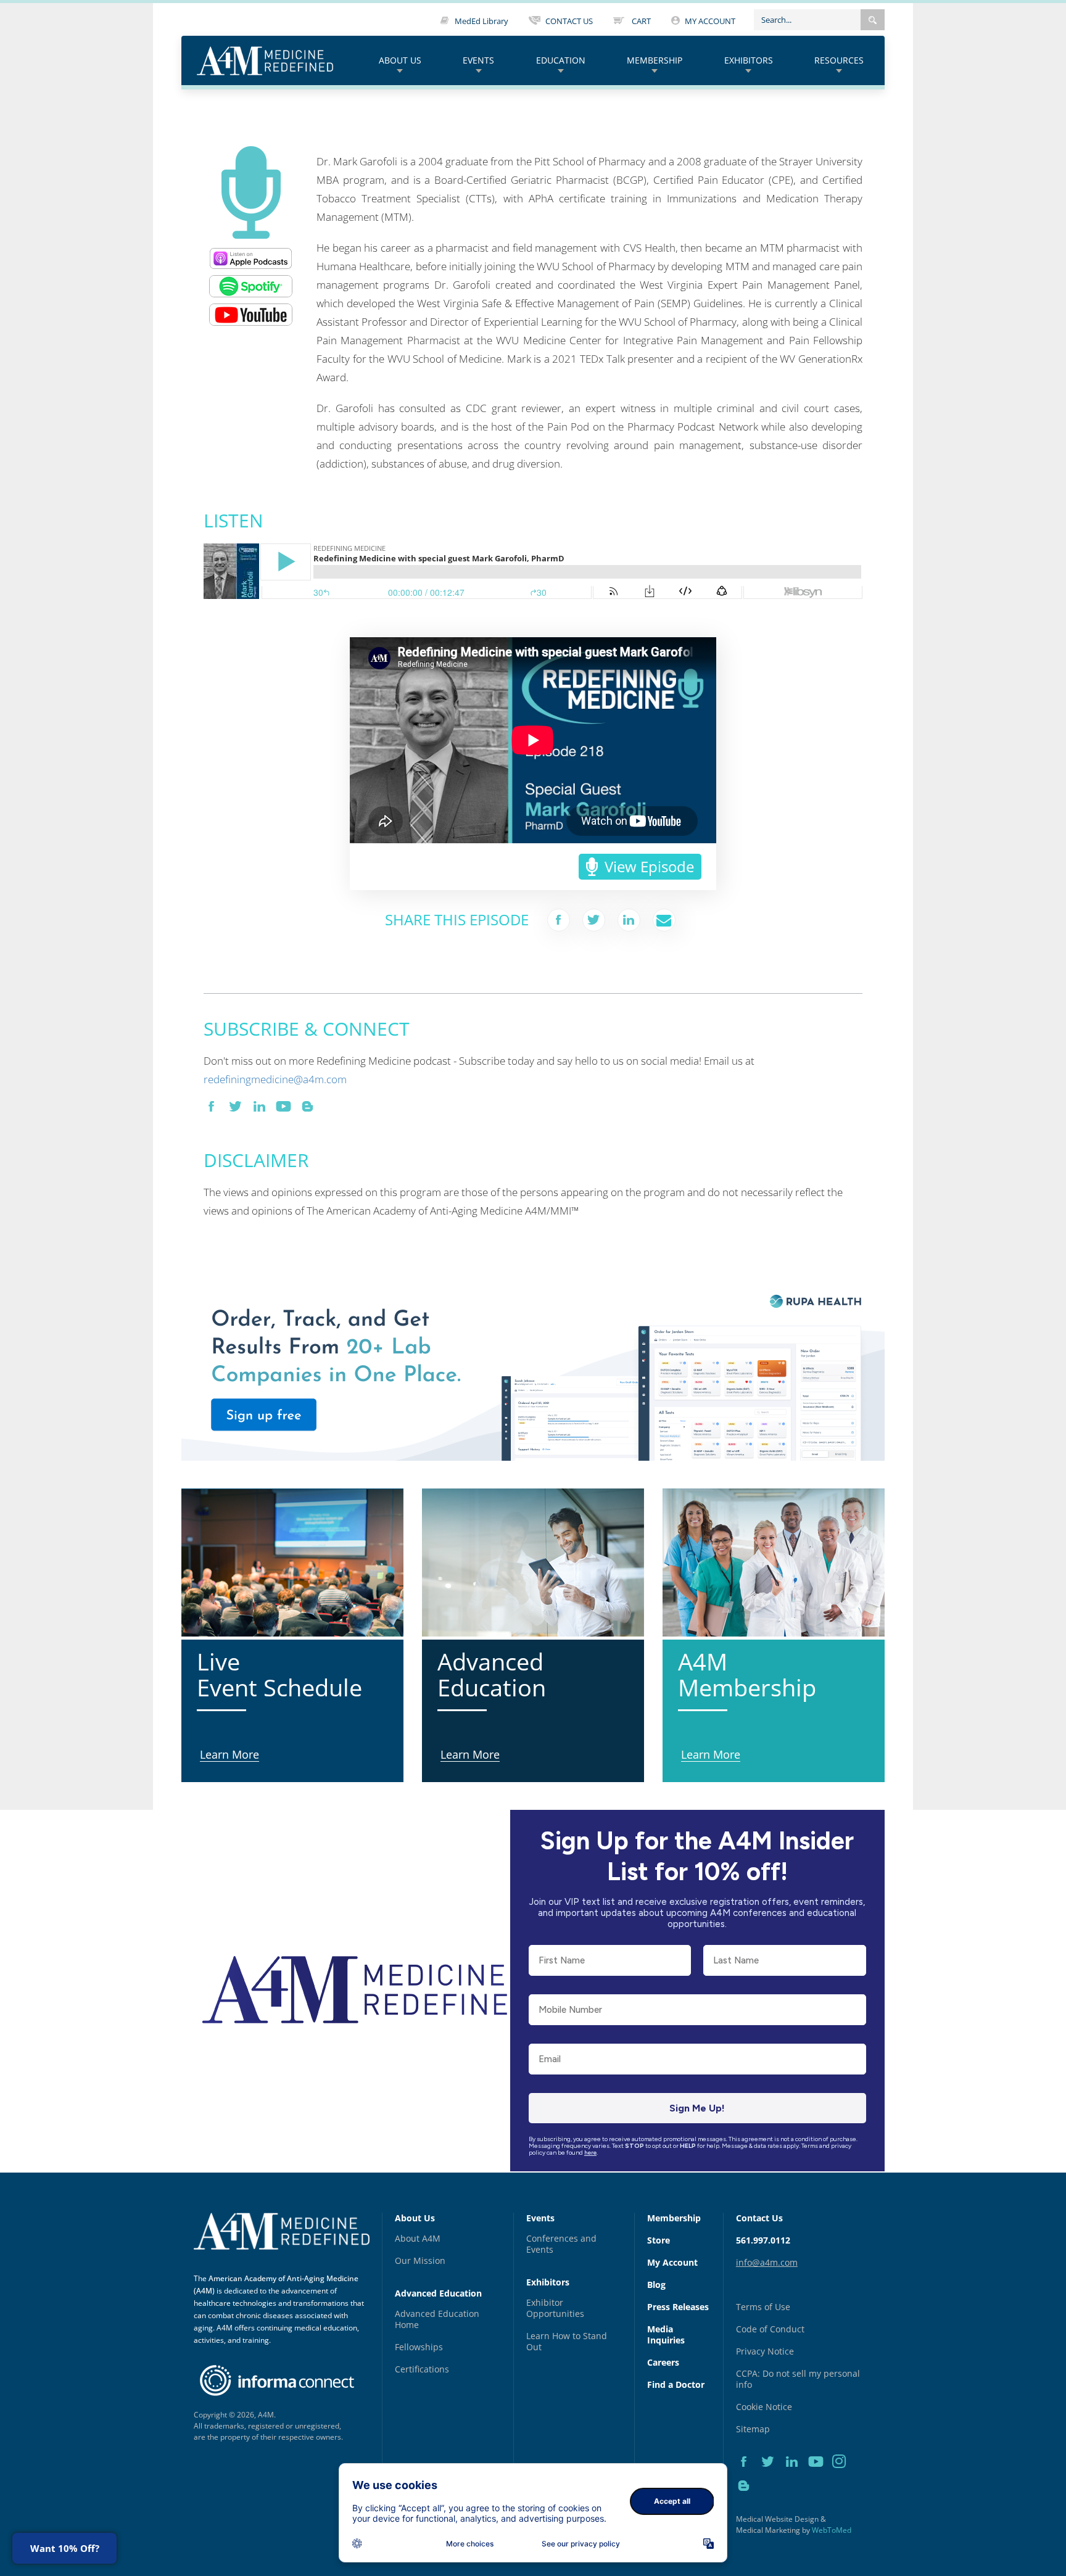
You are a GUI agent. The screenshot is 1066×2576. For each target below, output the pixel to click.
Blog (656, 2285)
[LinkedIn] (796, 2475)
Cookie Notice (764, 2407)
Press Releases (678, 2307)
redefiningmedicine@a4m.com (275, 1079)
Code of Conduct (770, 2329)
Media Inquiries (666, 2334)
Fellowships (419, 2347)
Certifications (422, 2369)
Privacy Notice (765, 2351)
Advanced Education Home (437, 2319)
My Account (672, 2262)
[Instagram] (843, 2475)
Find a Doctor (676, 2384)
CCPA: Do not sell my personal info (798, 2379)
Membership (655, 60)
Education (561, 60)
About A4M (418, 2238)
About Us (400, 60)
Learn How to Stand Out (567, 2341)
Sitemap (753, 2429)
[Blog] (747, 2500)
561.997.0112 (763, 2240)
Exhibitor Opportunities (555, 2308)
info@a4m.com (767, 2262)
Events (478, 60)
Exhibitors (749, 60)
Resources (839, 60)
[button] (873, 20)
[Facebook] (748, 2475)
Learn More (208, 1282)
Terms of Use (763, 2307)
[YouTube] (820, 2475)
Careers (663, 2362)
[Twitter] (772, 2475)
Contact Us (759, 2218)
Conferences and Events (561, 2244)
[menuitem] (400, 61)
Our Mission (420, 2260)
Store (659, 2240)
